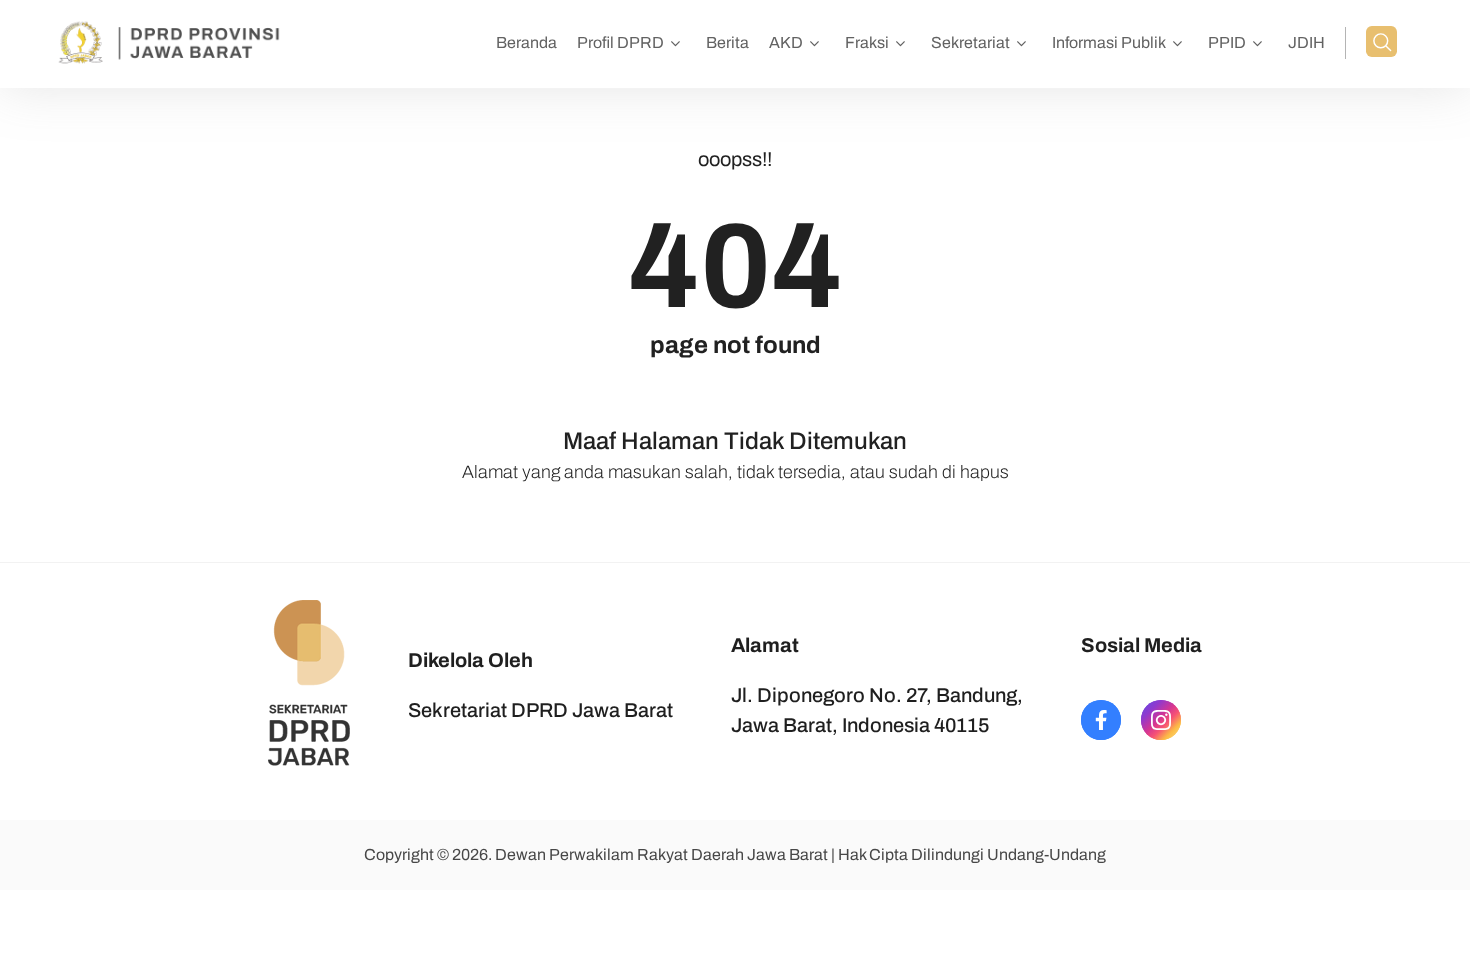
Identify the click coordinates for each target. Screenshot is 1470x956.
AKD (786, 42)
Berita (727, 42)
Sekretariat (970, 42)
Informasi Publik (1109, 42)
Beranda (526, 42)
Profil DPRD (620, 42)
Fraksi (867, 42)
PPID (1227, 42)
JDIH (1306, 42)
